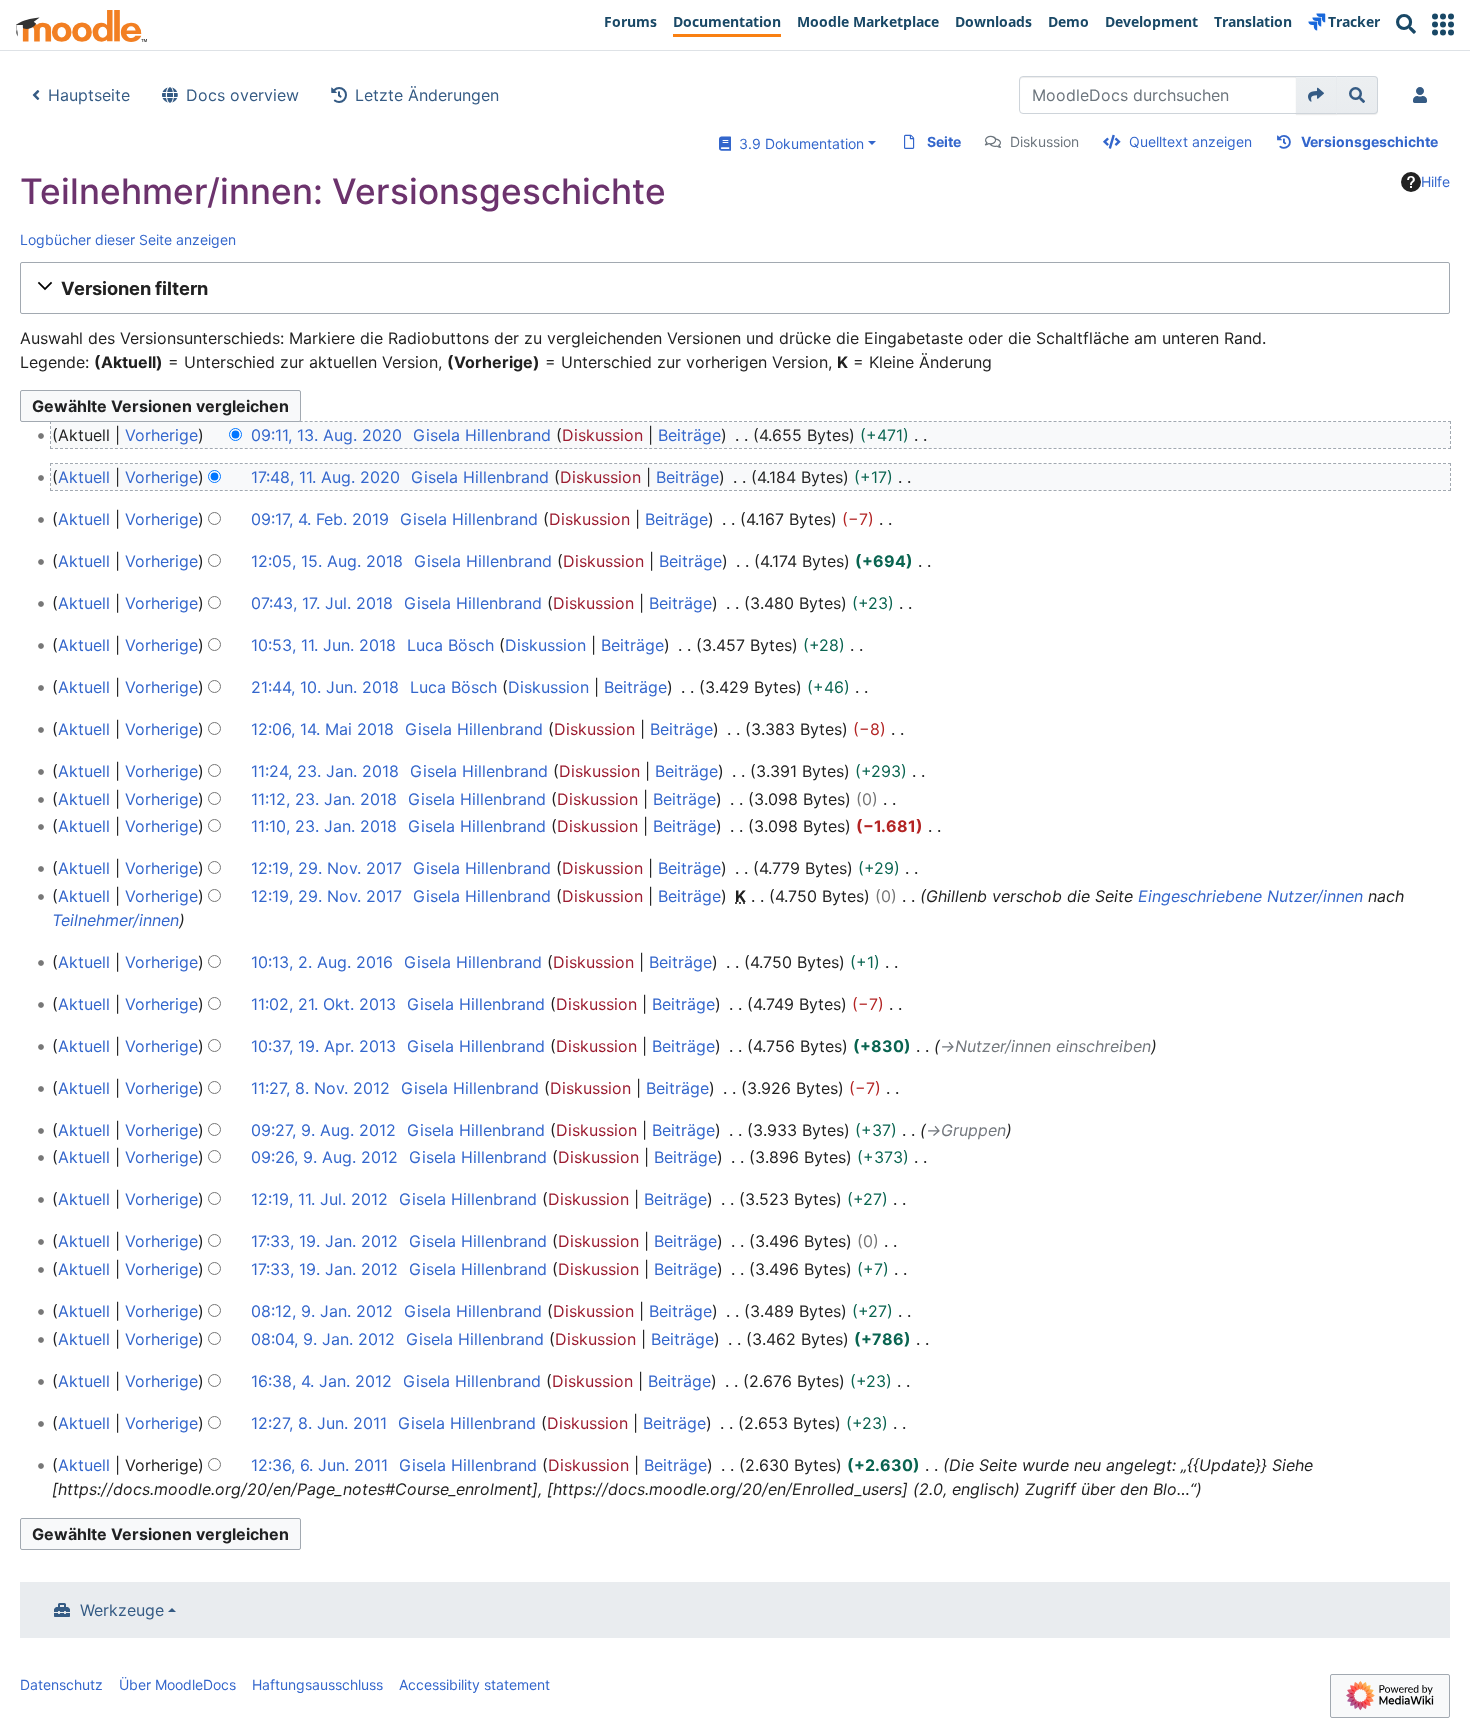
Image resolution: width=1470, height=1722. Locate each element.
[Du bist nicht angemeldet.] (1424, 95)
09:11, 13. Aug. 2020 (326, 435)
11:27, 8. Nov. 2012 (320, 1088)
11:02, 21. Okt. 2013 (323, 1004)
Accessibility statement (474, 1684)
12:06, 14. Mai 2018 (322, 729)
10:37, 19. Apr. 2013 (323, 1046)
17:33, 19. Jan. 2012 (324, 1241)
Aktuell (84, 477)
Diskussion (1044, 141)
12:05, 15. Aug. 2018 (327, 561)
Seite (944, 141)
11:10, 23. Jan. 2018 (324, 826)
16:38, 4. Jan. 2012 (321, 1381)
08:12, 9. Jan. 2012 (322, 1311)
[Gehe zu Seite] (1316, 95)
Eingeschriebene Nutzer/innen (1250, 896)
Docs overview (242, 95)
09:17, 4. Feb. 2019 (320, 519)
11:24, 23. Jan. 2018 (325, 771)
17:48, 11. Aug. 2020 (325, 477)
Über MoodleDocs (177, 1684)
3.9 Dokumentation (797, 143)
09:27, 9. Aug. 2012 (323, 1130)
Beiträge (689, 435)
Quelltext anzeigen (1190, 141)
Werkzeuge (122, 1610)
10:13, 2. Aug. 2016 (322, 962)
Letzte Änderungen (427, 95)
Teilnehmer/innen (115, 920)
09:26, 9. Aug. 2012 (324, 1157)
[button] (1443, 24)
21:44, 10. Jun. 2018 (325, 687)
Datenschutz (61, 1684)
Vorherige (161, 435)
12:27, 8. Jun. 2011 (319, 1423)
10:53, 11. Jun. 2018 (323, 645)
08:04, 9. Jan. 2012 (323, 1339)
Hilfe (1435, 181)
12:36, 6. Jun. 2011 (319, 1465)
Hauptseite (89, 95)
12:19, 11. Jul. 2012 (319, 1199)
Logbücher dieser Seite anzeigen (128, 239)
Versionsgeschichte (1369, 141)
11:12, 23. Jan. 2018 (324, 799)
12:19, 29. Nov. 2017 (326, 868)
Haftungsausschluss (317, 1684)
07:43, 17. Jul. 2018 (322, 603)
